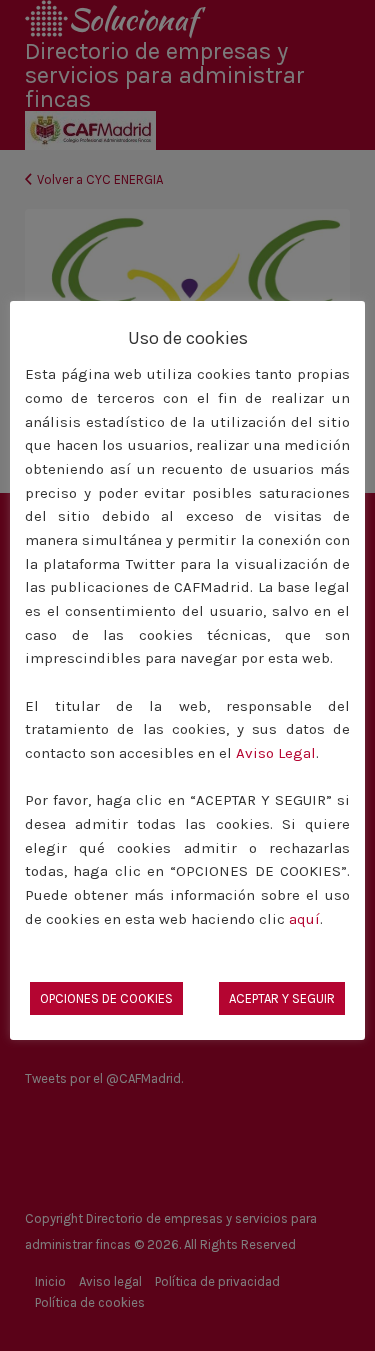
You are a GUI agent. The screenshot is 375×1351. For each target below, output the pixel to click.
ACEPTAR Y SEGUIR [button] (282, 998)
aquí (304, 919)
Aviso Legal (276, 753)
